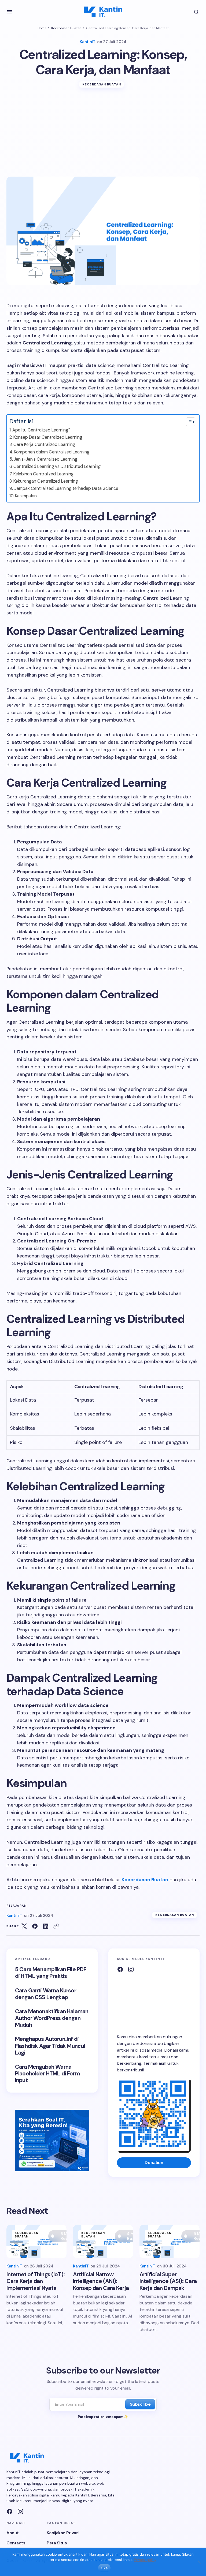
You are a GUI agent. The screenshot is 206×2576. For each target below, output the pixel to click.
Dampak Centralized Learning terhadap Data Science (66, 488)
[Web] (120, 1969)
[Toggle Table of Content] (188, 422)
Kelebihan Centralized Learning (43, 474)
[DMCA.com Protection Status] (154, 2001)
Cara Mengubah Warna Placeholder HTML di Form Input (47, 2074)
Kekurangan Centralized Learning (46, 481)
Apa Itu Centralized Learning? (41, 430)
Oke (104, 2568)
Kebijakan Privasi (63, 2533)
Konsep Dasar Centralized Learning (48, 437)
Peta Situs (57, 2543)
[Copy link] (56, 1926)
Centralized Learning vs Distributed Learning (57, 466)
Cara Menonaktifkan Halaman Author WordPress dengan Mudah (52, 2018)
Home (42, 28)
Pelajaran (16, 1906)
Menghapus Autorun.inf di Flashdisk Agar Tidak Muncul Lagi (50, 2046)
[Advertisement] (103, 136)
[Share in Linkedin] (46, 1926)
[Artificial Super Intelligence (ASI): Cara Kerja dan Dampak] (170, 2241)
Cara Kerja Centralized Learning (44, 444)
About (13, 2533)
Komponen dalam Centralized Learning (52, 452)
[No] (199, 2562)
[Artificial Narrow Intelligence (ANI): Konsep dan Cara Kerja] (103, 2241)
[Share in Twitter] (24, 1926)
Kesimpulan (26, 496)
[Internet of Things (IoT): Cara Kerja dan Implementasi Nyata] (36, 2241)
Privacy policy (145, 2560)
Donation (154, 2163)
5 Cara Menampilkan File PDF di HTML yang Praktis (51, 1973)
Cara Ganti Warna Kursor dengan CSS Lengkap (46, 1994)
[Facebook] (10, 2511)
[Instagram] (131, 1969)
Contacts (16, 2543)
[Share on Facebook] (35, 1926)
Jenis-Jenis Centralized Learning (45, 459)
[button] (10, 12)
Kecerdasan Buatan (66, 28)
